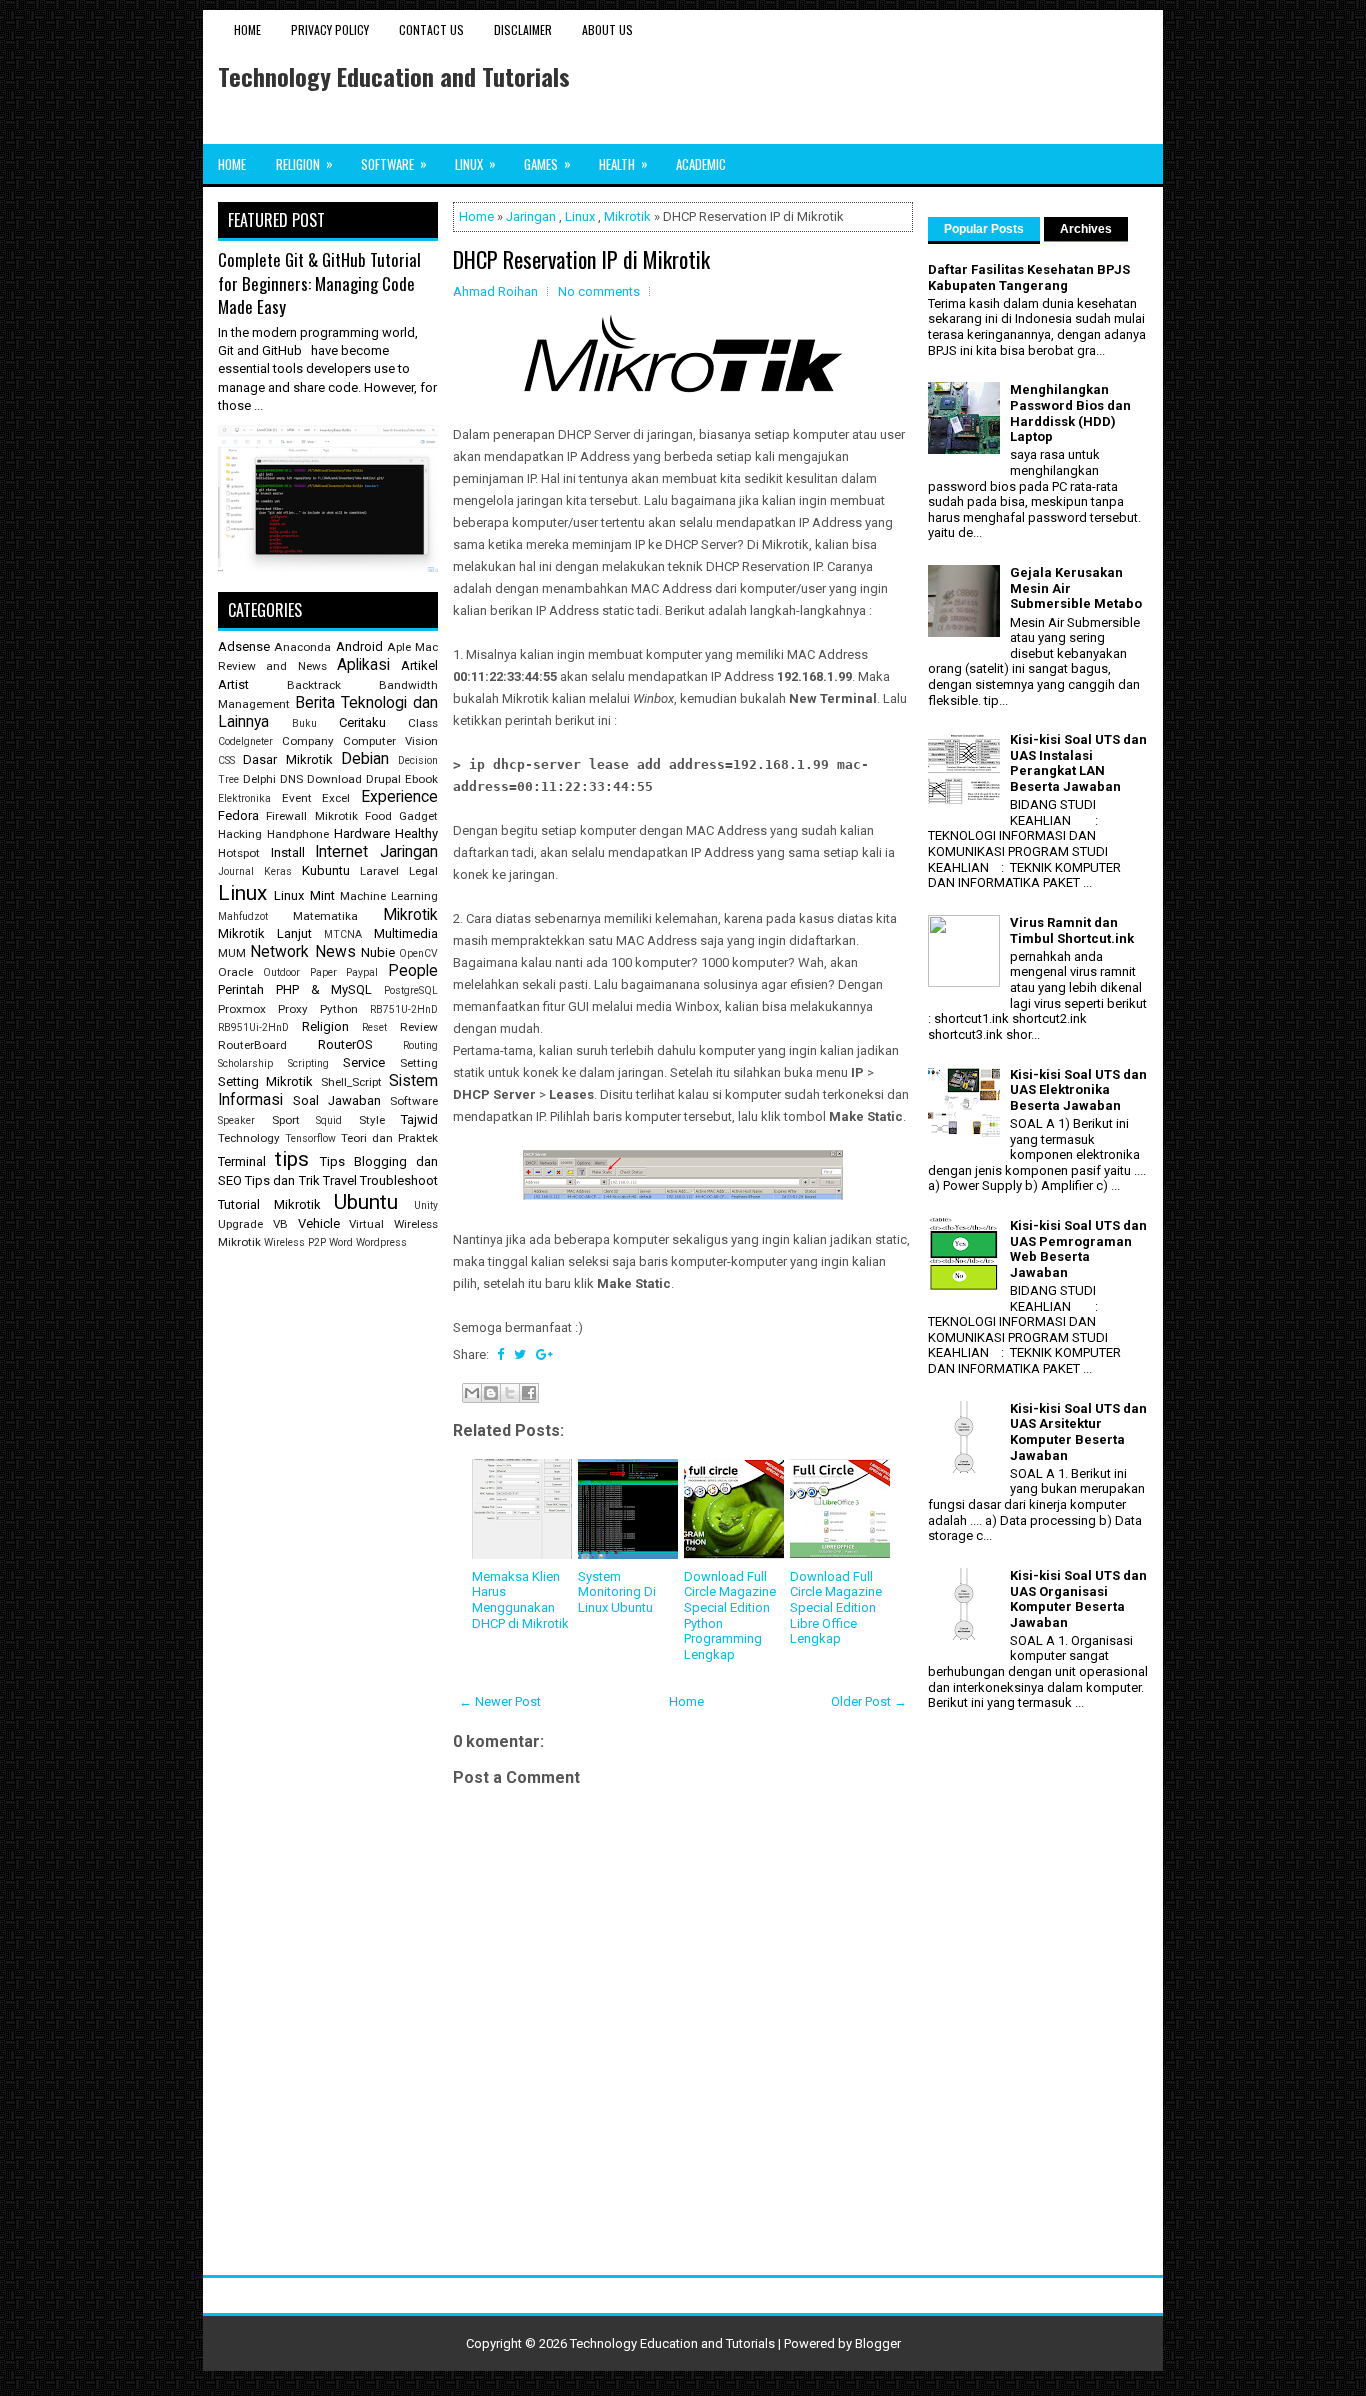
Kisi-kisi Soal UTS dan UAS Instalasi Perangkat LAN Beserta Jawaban (1078, 763)
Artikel (419, 665)
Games (547, 163)
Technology (249, 1138)
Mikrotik (627, 216)
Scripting (308, 1063)
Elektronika (244, 798)
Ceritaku (362, 722)
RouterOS (345, 1044)
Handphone (298, 834)
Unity (426, 1205)
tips (292, 1159)
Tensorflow (310, 1138)
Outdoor (281, 972)
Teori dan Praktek (389, 1138)
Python (339, 1009)
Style (372, 1120)
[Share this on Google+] (544, 1354)
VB (280, 1224)
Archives (1086, 229)
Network (279, 952)
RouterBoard (252, 1045)
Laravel (379, 871)
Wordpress (381, 1242)
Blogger (878, 2343)
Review (419, 1027)
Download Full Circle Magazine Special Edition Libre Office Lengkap (836, 1607)
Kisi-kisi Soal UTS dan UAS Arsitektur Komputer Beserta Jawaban (1078, 1432)
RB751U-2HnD (404, 1009)
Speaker (236, 1120)
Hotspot (239, 853)
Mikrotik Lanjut (265, 933)
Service (364, 1062)
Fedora (238, 815)
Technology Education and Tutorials (394, 76)
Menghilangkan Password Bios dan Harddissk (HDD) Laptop (1070, 413)
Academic (701, 164)
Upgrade (240, 1224)
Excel (336, 798)
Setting (419, 1063)
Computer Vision (390, 741)
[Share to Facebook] (529, 1393)
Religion (304, 163)
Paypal (362, 972)
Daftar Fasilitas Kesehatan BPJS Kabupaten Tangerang (1029, 277)
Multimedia (406, 933)
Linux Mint (304, 895)
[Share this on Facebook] (500, 1354)
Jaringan (531, 216)
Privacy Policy (330, 29)
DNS (291, 779)
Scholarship (245, 1063)
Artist (233, 684)
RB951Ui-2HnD (253, 1027)
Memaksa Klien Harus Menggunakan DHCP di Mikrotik (520, 1600)
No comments (599, 291)
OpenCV (418, 953)
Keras (278, 871)
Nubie (378, 952)
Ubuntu (366, 1202)
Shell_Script (351, 1082)
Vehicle (319, 1223)
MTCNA (343, 934)
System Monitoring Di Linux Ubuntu (617, 1592)
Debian (365, 759)
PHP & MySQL (324, 989)
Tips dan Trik (282, 1180)
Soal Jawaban (337, 1100)
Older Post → (869, 1701)
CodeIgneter (245, 741)
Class (423, 723)
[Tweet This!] (520, 1354)
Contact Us (431, 29)
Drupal (383, 779)
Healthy (416, 833)
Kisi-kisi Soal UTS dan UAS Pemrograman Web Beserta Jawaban (1078, 1249)
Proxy (293, 1009)
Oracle (235, 972)
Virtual (366, 1224)
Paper (323, 972)
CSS (226, 760)
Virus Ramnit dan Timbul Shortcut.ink (1072, 930)
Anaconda (302, 647)
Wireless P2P (295, 1242)
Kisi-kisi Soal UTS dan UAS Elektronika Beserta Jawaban (1078, 1090)
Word (341, 1242)
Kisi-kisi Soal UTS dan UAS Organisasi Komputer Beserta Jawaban (1078, 1599)
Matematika (325, 916)
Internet (341, 852)
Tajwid (419, 1119)
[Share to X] (510, 1393)
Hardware (362, 833)
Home (247, 29)
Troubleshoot (399, 1180)
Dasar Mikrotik (287, 759)
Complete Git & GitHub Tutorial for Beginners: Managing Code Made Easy (319, 283)
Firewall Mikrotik (311, 816)
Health (623, 163)
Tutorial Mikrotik (269, 1204)
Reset (374, 1027)
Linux (475, 163)
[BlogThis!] (491, 1393)
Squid (329, 1120)
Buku (304, 723)
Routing (420, 1045)
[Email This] (472, 1393)
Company (308, 741)
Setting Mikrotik (265, 1081)
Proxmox (242, 1009)
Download (334, 779)
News (335, 952)
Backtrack (314, 685)
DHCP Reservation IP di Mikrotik (581, 259)
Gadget (418, 816)
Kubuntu (326, 870)
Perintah (241, 989)
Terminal (242, 1161)
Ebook (421, 779)
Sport (286, 1120)
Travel (340, 1180)
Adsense (244, 646)
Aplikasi (363, 665)
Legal (423, 871)
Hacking (240, 834)
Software (394, 163)
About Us (607, 29)
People (413, 971)
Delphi (259, 779)
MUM (232, 953)
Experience (399, 797)
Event (297, 798)
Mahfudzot (243, 916)
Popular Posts (984, 229)
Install (288, 852)
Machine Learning (389, 896)
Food (378, 816)
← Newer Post (500, 1701)
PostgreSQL (411, 990)
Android (359, 646)
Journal (236, 871)
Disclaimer (523, 29)
